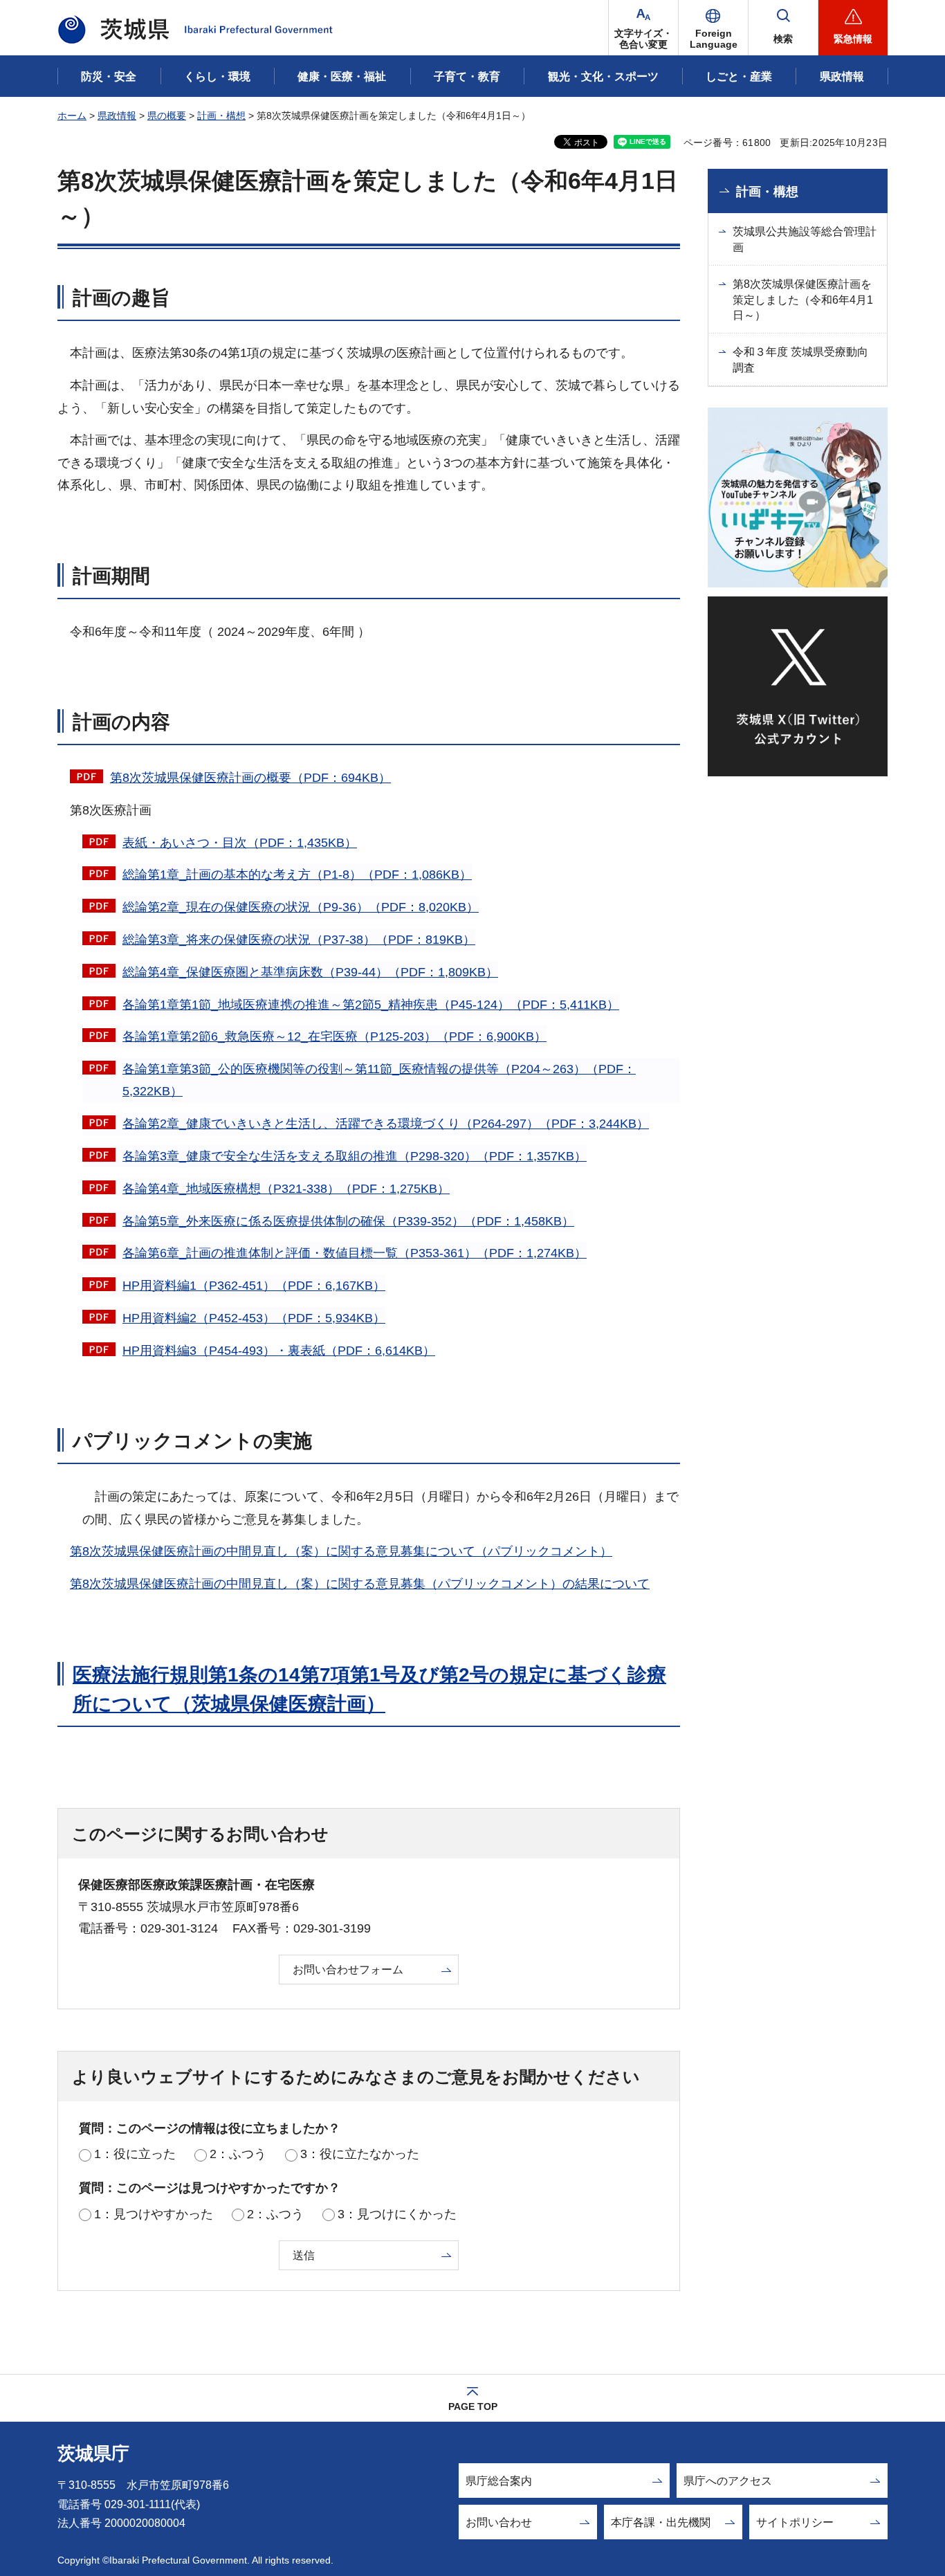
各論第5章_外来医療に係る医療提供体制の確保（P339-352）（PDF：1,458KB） (348, 1221)
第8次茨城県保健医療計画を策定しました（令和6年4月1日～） (803, 300)
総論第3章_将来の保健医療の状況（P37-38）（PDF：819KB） (299, 940)
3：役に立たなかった (360, 2154)
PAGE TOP (473, 2406)
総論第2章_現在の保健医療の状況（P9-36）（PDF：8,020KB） (301, 907)
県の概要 (167, 116)
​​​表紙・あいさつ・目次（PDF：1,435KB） (240, 843)
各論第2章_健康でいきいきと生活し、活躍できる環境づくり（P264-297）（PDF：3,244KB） (386, 1124)
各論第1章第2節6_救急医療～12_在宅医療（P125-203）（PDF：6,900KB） (334, 1036)
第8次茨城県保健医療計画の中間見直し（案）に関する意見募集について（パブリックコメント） (341, 1551)
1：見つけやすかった (154, 2214)
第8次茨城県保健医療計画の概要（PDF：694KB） (250, 778)
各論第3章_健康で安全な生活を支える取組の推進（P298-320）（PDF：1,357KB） (355, 1156)
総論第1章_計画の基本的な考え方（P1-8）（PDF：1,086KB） (297, 875)
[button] (713, 28)
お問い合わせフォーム (348, 1970)
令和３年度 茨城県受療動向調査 (800, 359)
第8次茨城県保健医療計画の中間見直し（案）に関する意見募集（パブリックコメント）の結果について (360, 1584)
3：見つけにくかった (397, 2214)
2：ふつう (238, 2154)
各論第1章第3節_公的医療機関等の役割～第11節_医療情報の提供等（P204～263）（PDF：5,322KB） (379, 1080)
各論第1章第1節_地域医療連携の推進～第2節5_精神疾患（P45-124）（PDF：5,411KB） (371, 1005)
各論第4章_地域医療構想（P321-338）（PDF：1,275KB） (286, 1189)
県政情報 (117, 116)
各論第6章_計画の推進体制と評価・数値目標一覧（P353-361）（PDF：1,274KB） (355, 1253)
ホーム (72, 116)
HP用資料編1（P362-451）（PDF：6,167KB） (254, 1286)
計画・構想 (221, 116)
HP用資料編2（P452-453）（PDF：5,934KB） (254, 1318)
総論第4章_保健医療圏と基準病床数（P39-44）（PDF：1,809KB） (310, 972)
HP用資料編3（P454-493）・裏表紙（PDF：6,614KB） (279, 1351)
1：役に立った (135, 2154)
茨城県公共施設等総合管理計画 (805, 239)
